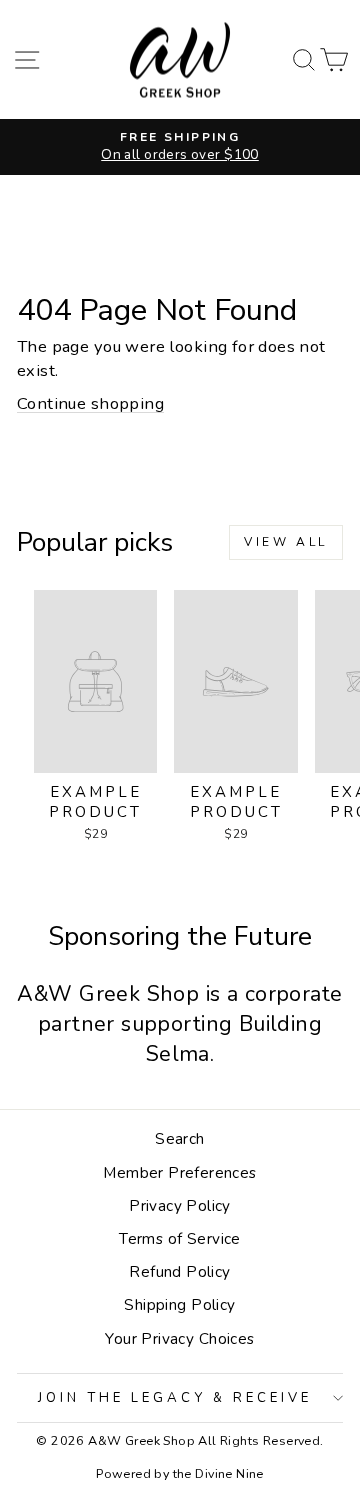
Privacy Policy (180, 1206)
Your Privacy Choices (179, 1339)
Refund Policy (179, 1272)
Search (179, 1139)
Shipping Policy (179, 1305)
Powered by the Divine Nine (180, 1473)
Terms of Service (180, 1239)
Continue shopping (90, 403)
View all (286, 542)
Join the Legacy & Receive (174, 1398)
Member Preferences (179, 1173)
